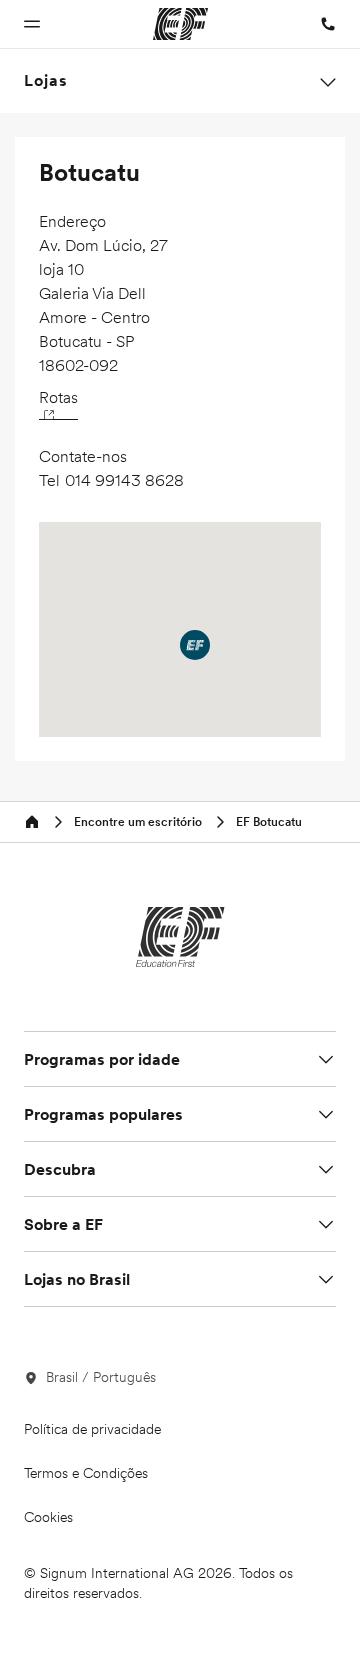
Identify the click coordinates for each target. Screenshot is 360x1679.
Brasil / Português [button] (101, 1377)
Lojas (46, 80)
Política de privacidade (92, 1429)
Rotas (58, 397)
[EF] (180, 937)
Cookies (48, 1517)
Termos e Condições (86, 1473)
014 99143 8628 (124, 480)
